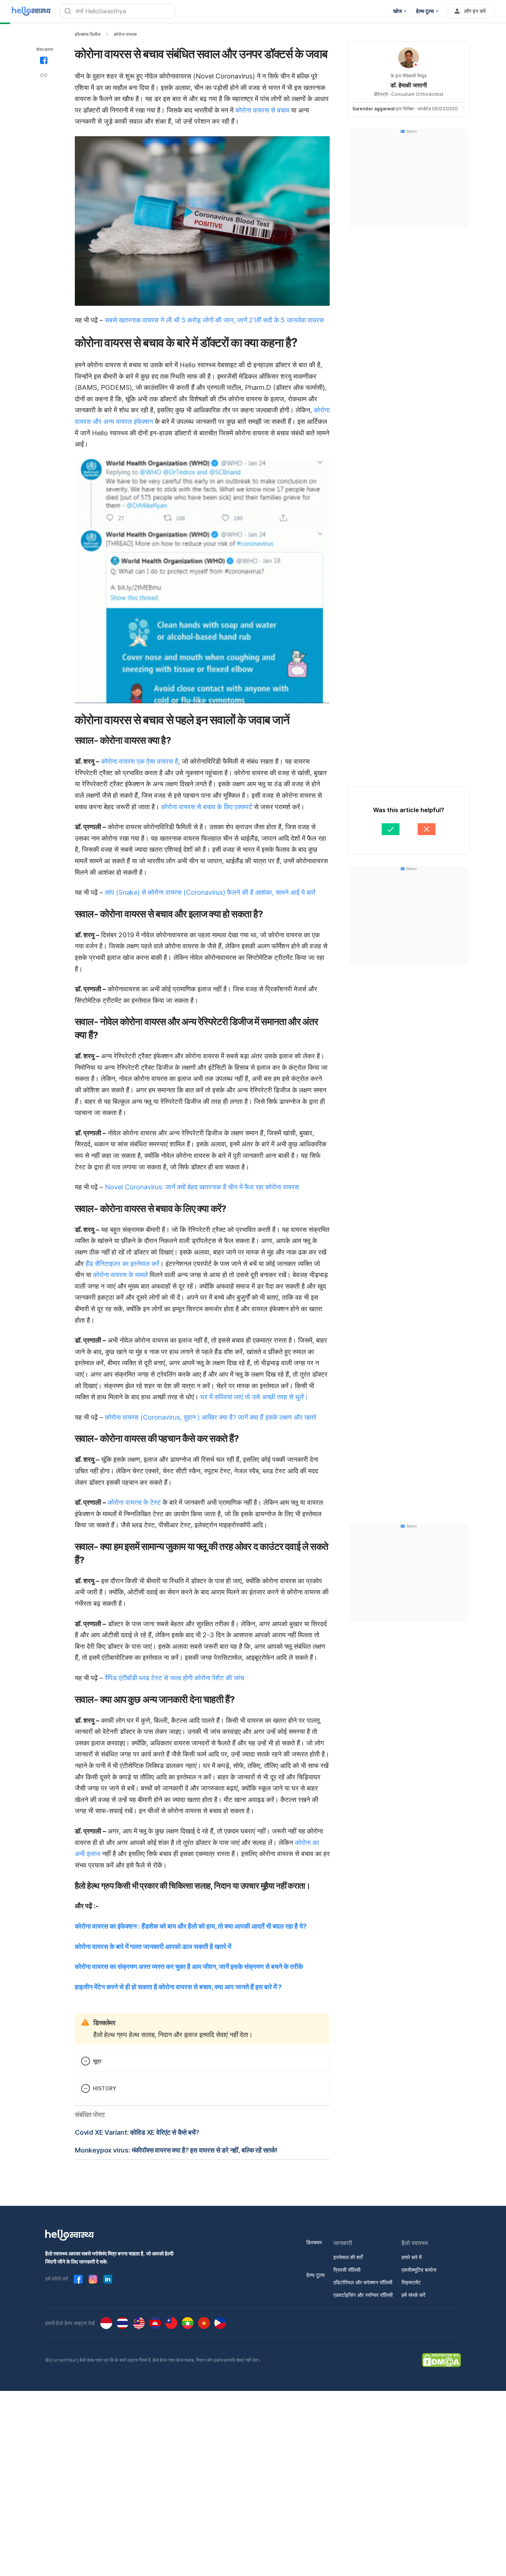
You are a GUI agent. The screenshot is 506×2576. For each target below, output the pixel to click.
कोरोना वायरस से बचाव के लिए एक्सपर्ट (206, 807)
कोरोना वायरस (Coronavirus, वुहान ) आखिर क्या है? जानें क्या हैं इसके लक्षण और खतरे (211, 1417)
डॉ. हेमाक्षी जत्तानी (409, 85)
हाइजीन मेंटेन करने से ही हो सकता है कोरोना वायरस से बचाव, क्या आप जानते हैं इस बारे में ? (178, 1987)
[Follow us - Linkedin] (108, 2279)
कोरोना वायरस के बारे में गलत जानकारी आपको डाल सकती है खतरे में (153, 1947)
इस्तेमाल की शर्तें (348, 2257)
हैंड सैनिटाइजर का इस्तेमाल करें (122, 1264)
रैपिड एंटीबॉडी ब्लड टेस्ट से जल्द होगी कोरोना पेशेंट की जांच (174, 1678)
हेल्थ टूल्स (315, 2275)
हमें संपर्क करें (413, 2295)
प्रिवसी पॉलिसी (347, 2270)
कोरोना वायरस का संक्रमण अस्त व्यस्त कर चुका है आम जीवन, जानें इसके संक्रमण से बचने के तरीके (189, 1967)
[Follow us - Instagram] (93, 2279)
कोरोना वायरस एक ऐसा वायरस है (140, 761)
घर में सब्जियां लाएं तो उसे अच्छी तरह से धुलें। (254, 1397)
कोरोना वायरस (125, 34)
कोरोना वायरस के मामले (120, 1275)
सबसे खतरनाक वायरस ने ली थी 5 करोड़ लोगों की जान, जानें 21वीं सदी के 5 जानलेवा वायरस (214, 320)
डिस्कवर (314, 2242)
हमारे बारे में (412, 2257)
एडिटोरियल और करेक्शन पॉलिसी (363, 2282)
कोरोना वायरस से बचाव (262, 110)
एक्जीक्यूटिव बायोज (419, 2270)
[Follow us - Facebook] (78, 2279)
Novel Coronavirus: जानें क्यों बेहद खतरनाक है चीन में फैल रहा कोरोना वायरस (202, 1187)
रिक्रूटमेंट (411, 2282)
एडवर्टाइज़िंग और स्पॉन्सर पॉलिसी (363, 2295)
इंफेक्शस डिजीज (88, 34)
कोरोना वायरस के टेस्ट (134, 1502)
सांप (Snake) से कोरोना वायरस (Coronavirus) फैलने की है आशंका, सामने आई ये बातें (210, 892)
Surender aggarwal (373, 109)
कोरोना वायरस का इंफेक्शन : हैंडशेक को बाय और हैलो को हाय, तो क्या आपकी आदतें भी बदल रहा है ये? (191, 1926)
